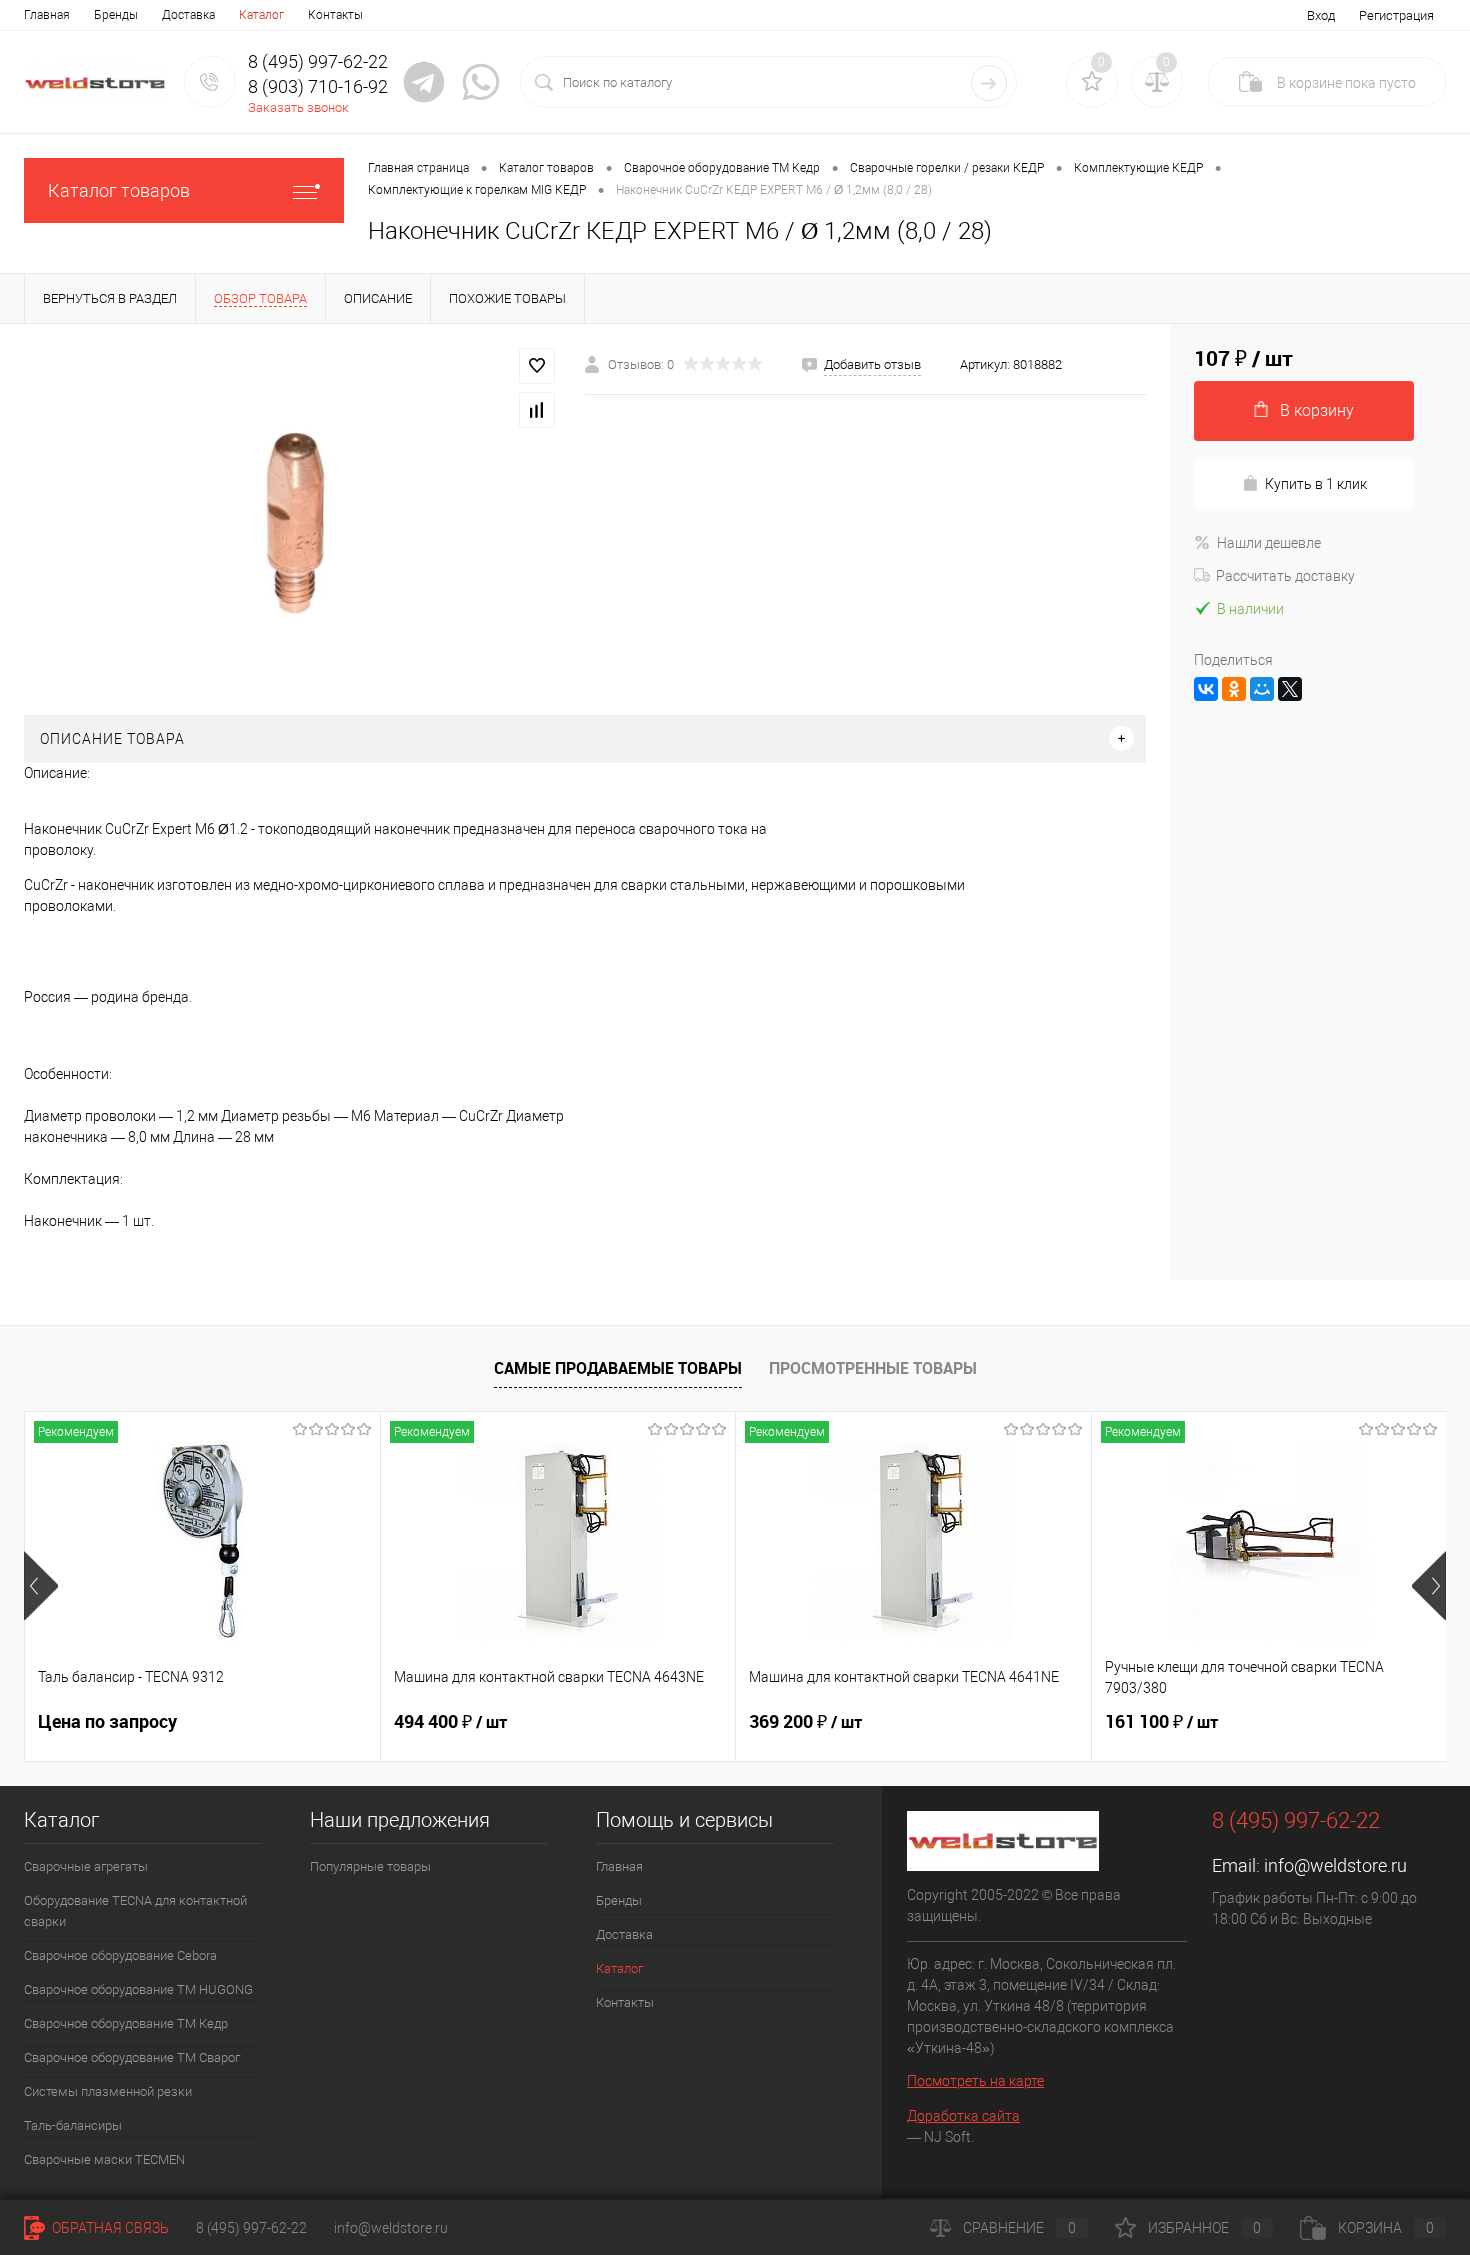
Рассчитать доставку (1285, 576)
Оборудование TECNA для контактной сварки (135, 1911)
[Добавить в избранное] (537, 366)
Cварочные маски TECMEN (104, 2159)
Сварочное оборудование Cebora (120, 1955)
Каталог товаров (119, 190)
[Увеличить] (292, 519)
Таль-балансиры (73, 2125)
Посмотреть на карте (975, 2081)
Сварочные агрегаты (86, 1866)
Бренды (116, 15)
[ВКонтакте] (1206, 689)
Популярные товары (370, 1866)
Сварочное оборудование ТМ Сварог (132, 2057)
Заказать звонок (298, 107)
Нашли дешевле (1269, 543)
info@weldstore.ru (1335, 1865)
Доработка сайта (963, 2116)
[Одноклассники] (1234, 689)
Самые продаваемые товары (618, 1368)
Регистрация (1396, 15)
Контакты (335, 15)
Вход (1321, 15)
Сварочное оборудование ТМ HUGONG (138, 1989)
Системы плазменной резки (108, 2091)
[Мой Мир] (1262, 689)
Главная (47, 15)
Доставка (188, 15)
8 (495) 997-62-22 (251, 2228)
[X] (1290, 689)
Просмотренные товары (873, 1368)
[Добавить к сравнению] (537, 410)
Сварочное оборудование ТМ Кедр (126, 2023)
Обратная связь (109, 2228)
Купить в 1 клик (1316, 484)
